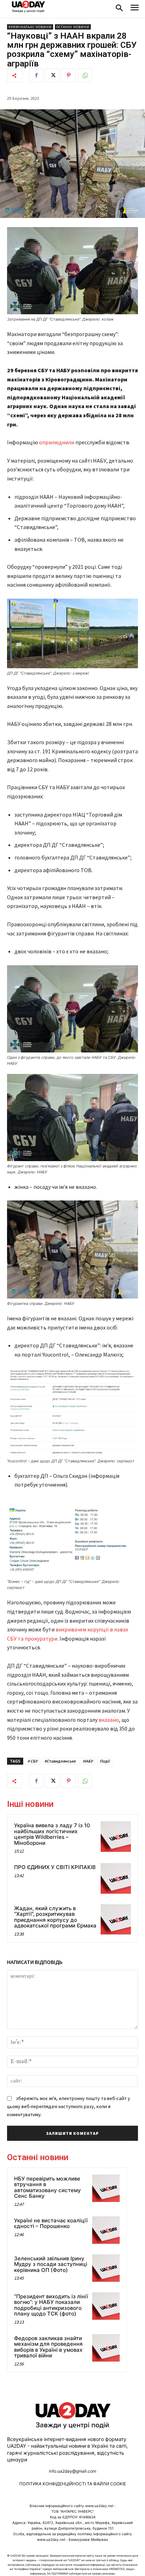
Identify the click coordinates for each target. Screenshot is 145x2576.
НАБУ (88, 1761)
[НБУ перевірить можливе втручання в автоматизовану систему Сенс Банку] (106, 2188)
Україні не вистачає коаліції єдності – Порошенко (51, 2223)
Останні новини (73, 27)
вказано (109, 1720)
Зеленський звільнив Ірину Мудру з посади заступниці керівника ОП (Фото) (51, 2264)
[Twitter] (52, 75)
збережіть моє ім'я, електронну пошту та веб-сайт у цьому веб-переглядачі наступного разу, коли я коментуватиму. (69, 2106)
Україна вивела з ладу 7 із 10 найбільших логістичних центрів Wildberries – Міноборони (52, 1834)
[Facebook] (36, 75)
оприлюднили (57, 442)
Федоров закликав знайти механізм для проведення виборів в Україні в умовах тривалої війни (48, 2347)
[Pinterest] (69, 75)
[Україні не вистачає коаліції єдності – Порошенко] (106, 2230)
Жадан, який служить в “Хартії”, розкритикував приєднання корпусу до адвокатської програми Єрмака (55, 1917)
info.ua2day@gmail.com (72, 2471)
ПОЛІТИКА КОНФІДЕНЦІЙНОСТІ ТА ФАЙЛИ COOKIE (73, 2484)
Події (105, 1761)
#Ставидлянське (60, 1761)
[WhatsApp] (85, 75)
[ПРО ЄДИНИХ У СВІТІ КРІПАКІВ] (116, 1878)
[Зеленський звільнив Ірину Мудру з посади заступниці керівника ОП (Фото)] (106, 2268)
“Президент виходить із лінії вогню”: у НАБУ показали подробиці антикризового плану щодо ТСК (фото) (51, 2305)
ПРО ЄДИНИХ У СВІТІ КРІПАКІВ (55, 1867)
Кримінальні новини (30, 27)
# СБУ (32, 1761)
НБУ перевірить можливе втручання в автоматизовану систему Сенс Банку (48, 2187)
